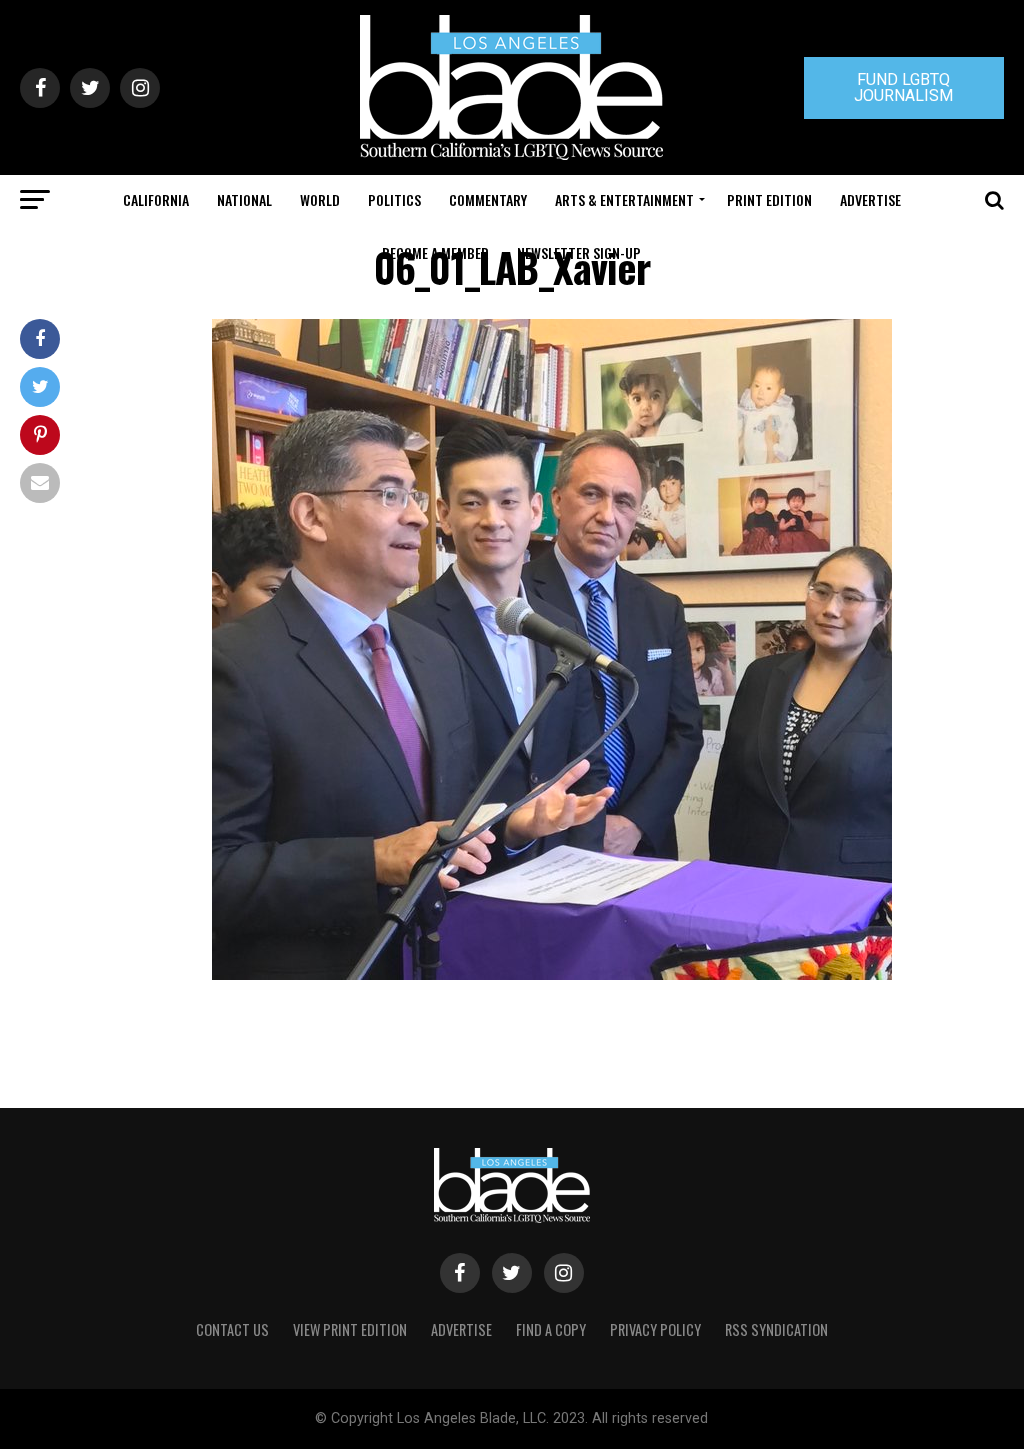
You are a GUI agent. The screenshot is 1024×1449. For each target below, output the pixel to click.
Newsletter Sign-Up (579, 252)
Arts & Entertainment (624, 199)
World (320, 199)
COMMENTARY (488, 199)
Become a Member (435, 252)
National (244, 199)
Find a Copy (551, 1329)
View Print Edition (350, 1329)
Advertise (870, 199)
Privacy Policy (655, 1329)
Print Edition (769, 199)
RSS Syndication (776, 1329)
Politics (394, 199)
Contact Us (232, 1329)
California (156, 199)
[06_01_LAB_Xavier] (552, 974)
